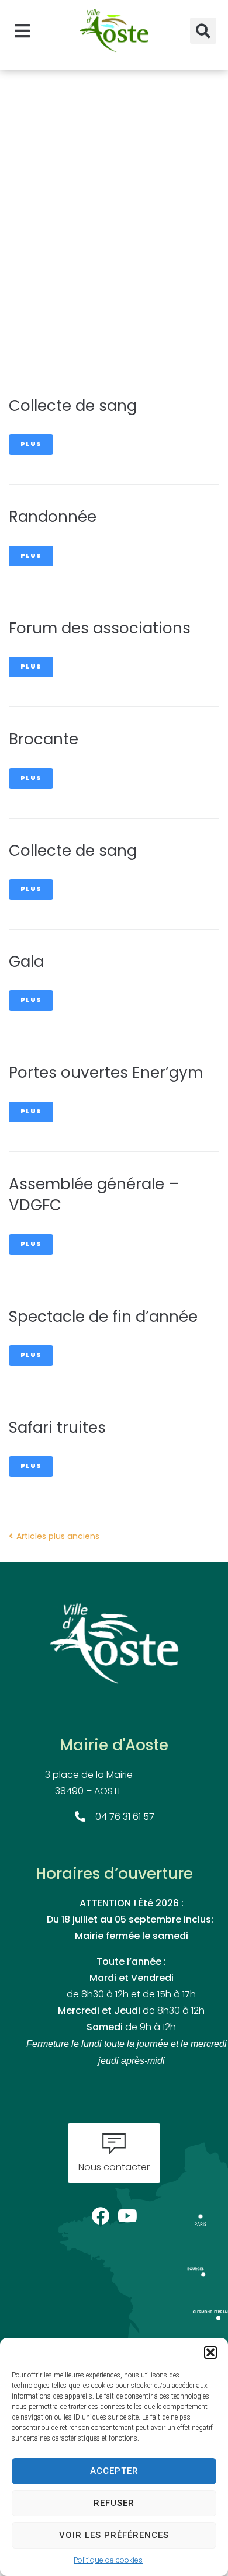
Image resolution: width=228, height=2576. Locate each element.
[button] (210, 2352)
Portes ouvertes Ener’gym (106, 1074)
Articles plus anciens (54, 1537)
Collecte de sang (73, 407)
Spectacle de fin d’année (103, 1318)
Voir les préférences (114, 2535)
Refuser (114, 2503)
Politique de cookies (108, 2561)
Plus (31, 445)
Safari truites (57, 1429)
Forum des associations (100, 630)
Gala (26, 963)
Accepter (114, 2471)
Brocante (44, 741)
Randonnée (53, 518)
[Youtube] (128, 2213)
